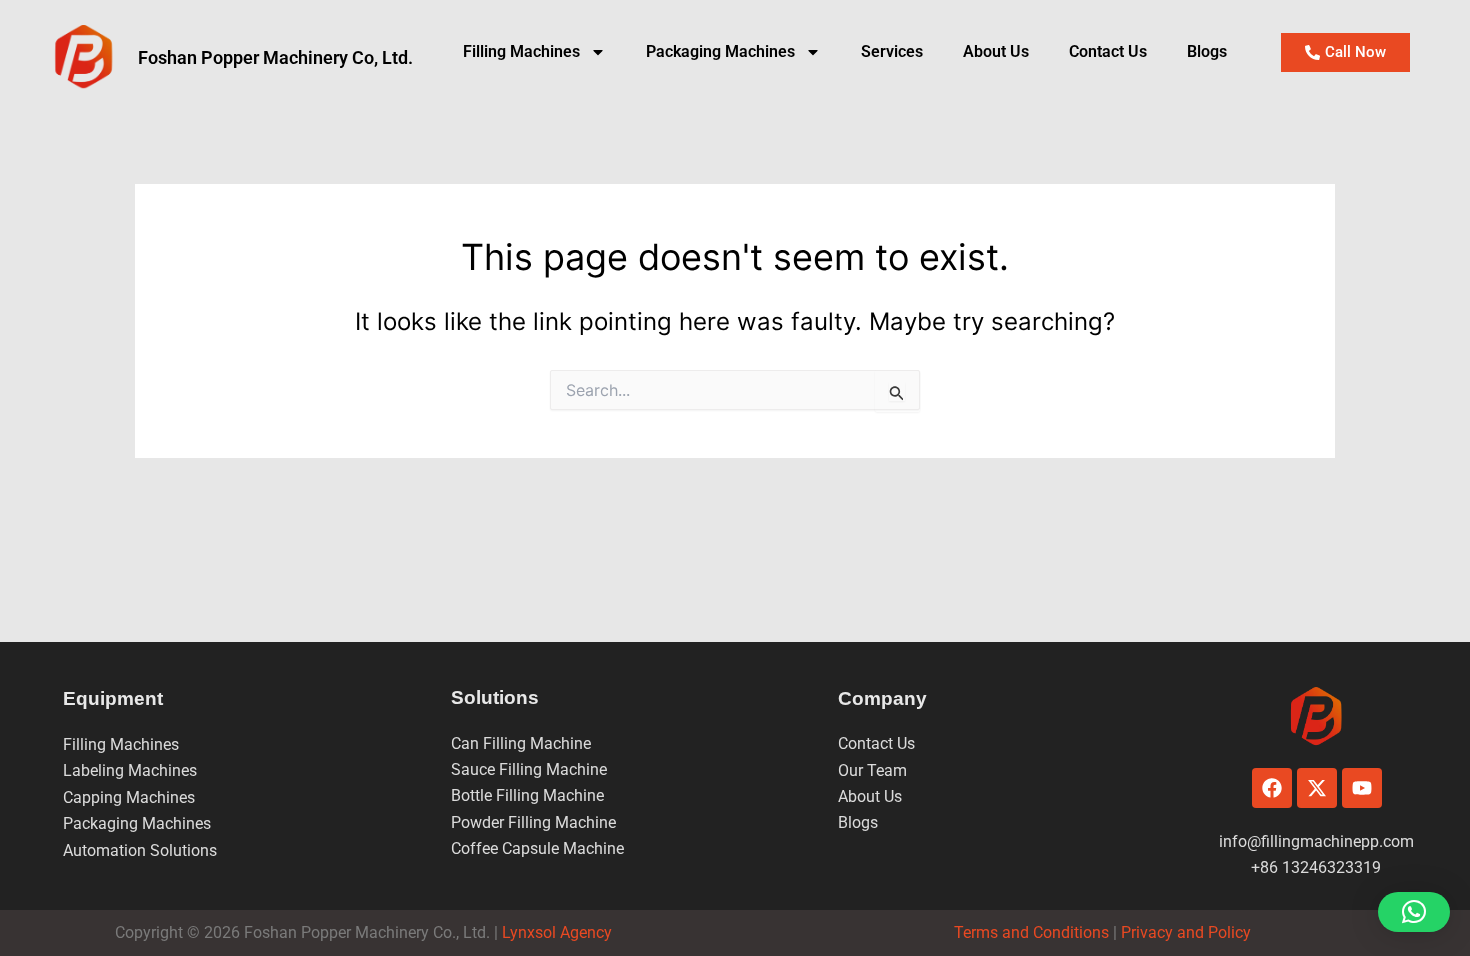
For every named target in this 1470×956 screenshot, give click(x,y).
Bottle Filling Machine (527, 795)
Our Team (872, 770)
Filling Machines (521, 51)
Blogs (1207, 51)
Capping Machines (129, 797)
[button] (1414, 912)
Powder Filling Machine (533, 822)
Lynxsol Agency (561, 932)
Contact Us (1108, 51)
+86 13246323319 (1316, 867)
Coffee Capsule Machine (537, 848)
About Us (996, 51)
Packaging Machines (137, 823)
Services (892, 51)
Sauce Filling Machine (529, 769)
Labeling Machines (130, 770)
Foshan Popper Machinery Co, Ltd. (275, 57)
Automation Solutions (140, 850)
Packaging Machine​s (720, 51)
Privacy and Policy (1184, 932)
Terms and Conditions (1031, 932)
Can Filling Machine (521, 743)
